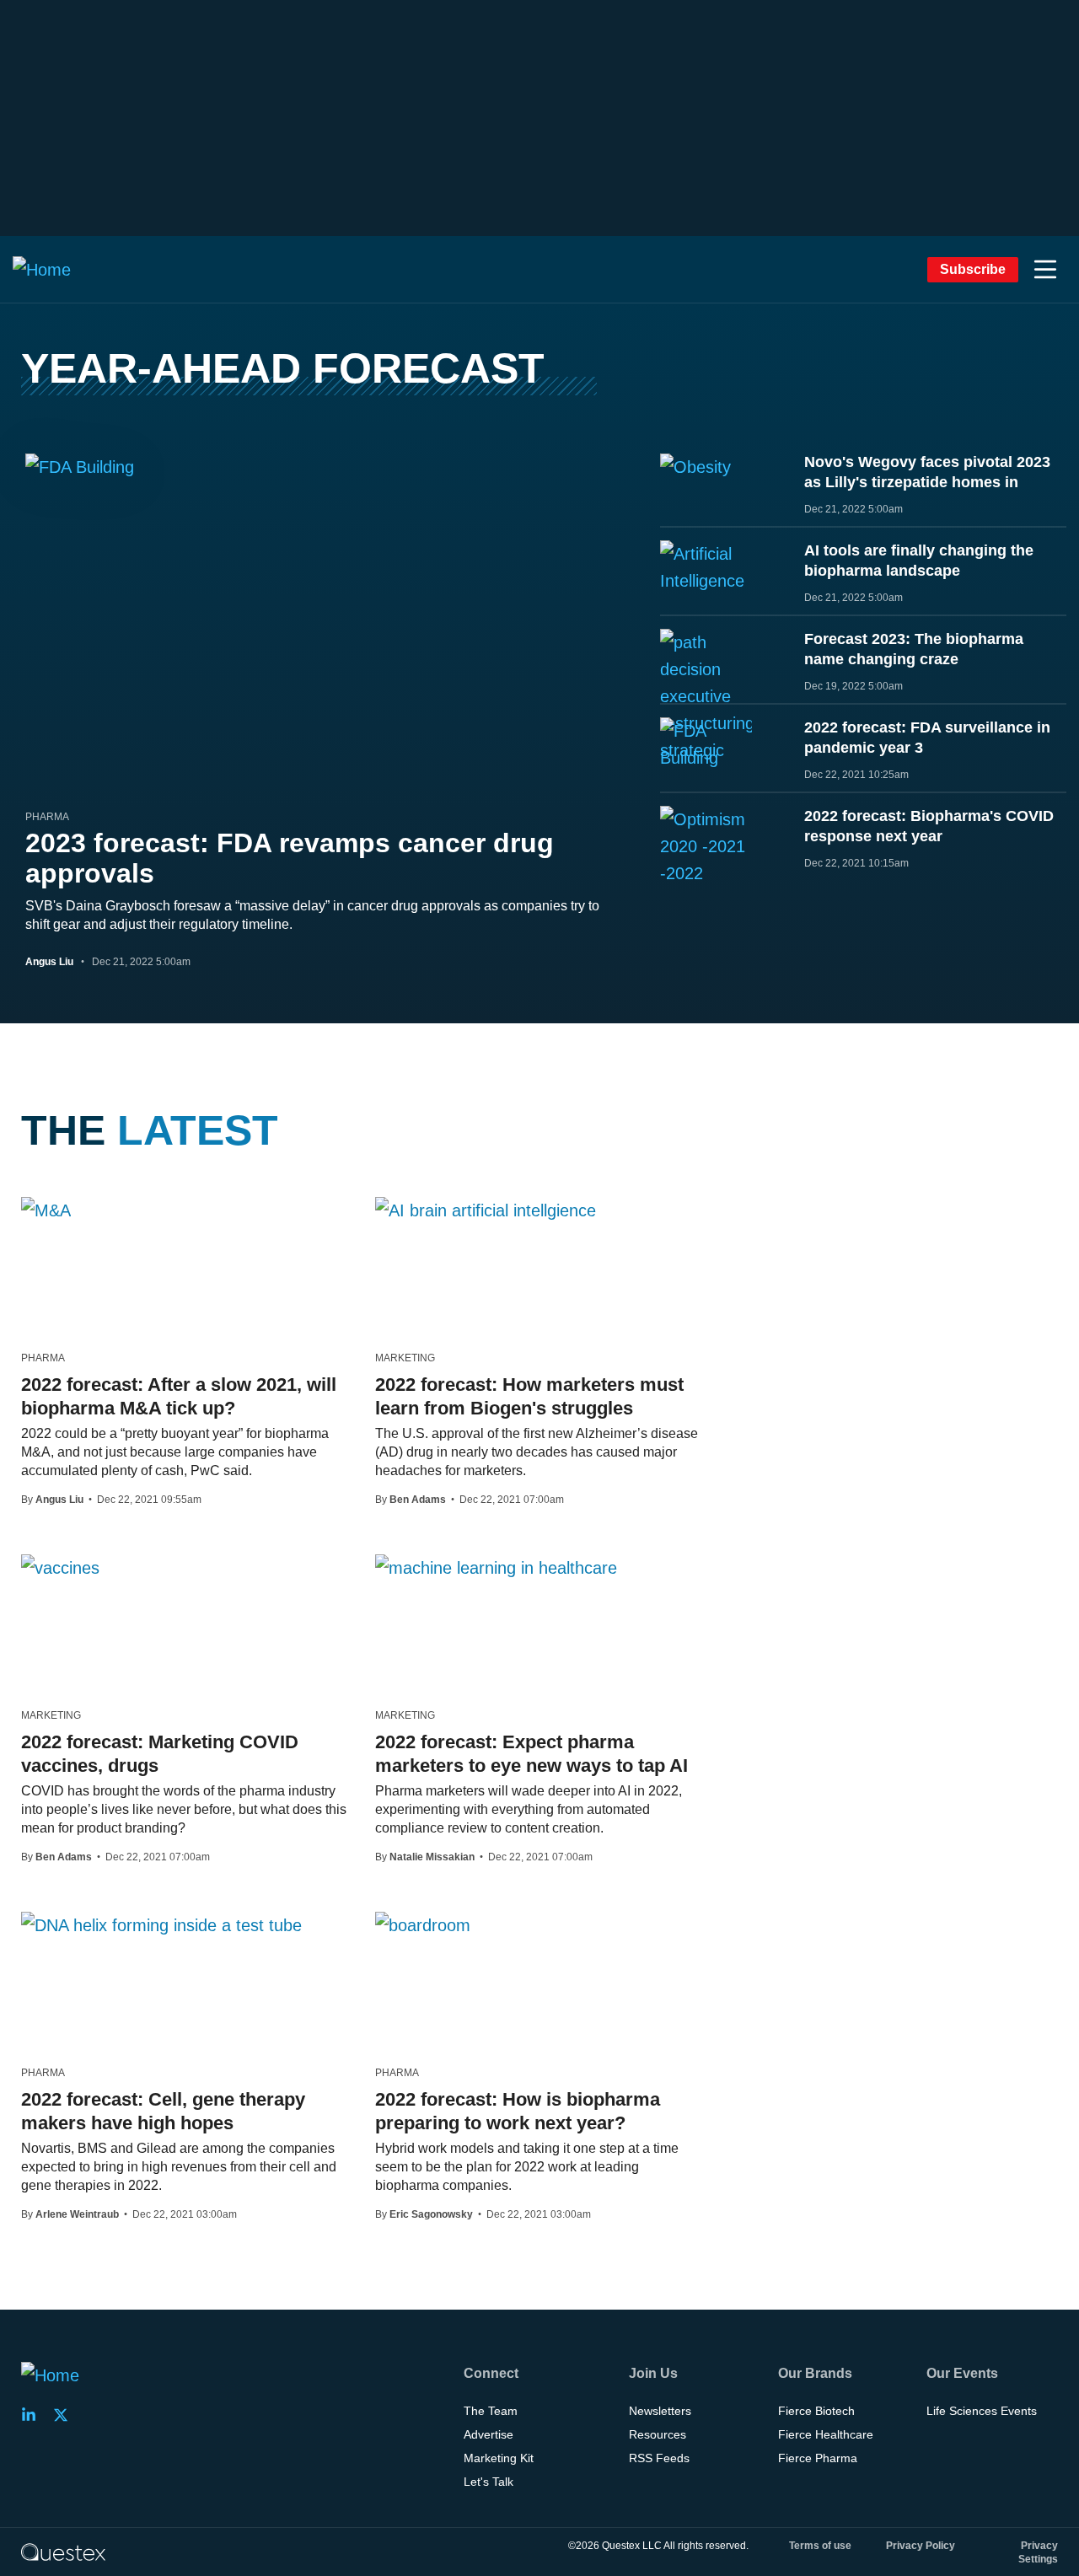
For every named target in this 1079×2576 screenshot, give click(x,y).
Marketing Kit (499, 2458)
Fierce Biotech (816, 2411)
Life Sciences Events (982, 2411)
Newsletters (660, 2411)
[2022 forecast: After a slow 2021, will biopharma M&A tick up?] (46, 1210)
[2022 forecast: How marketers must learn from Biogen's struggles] (486, 1210)
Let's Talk (489, 2482)
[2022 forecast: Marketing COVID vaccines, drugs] (60, 1567)
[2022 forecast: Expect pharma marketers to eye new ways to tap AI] (496, 1567)
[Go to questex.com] (63, 2552)
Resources (658, 2434)
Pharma (47, 817)
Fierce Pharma (818, 2458)
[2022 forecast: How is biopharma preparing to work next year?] (423, 1924)
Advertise (489, 2434)
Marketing (405, 1358)
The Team (491, 2411)
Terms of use (820, 2546)
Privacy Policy (921, 2546)
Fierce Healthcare (826, 2434)
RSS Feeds (659, 2458)
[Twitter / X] (66, 2415)
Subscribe (973, 269)
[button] (1045, 270)
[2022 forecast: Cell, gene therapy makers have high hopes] (161, 1924)
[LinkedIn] (34, 2415)
